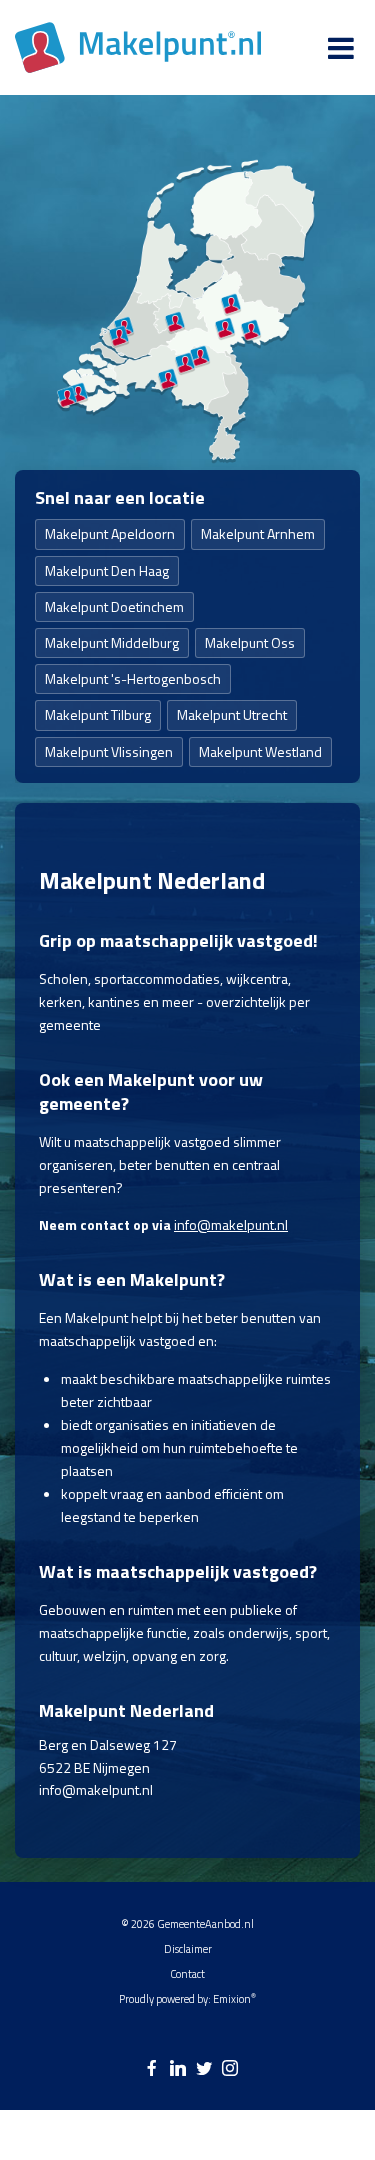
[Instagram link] (230, 2069)
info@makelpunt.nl (231, 1224)
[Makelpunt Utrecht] (175, 322)
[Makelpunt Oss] (200, 356)
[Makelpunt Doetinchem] (251, 331)
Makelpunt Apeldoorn (110, 533)
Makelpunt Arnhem (258, 533)
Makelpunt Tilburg (98, 714)
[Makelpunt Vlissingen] (67, 398)
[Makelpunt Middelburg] (78, 393)
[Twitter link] (204, 2069)
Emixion (232, 1999)
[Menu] (341, 48)
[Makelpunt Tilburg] (168, 380)
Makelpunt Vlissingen (109, 751)
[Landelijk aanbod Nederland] (138, 47)
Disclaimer (188, 1949)
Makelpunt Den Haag (107, 570)
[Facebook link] (152, 2069)
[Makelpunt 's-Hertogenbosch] (185, 363)
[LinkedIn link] (178, 2069)
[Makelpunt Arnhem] (225, 328)
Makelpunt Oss (250, 642)
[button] (320, 2055)
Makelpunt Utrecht (232, 714)
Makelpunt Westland (260, 751)
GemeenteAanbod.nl (205, 1924)
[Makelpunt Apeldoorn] (231, 305)
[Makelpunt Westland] (119, 336)
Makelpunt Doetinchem (114, 606)
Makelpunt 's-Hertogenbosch (133, 678)
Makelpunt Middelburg (112, 642)
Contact (187, 1974)
